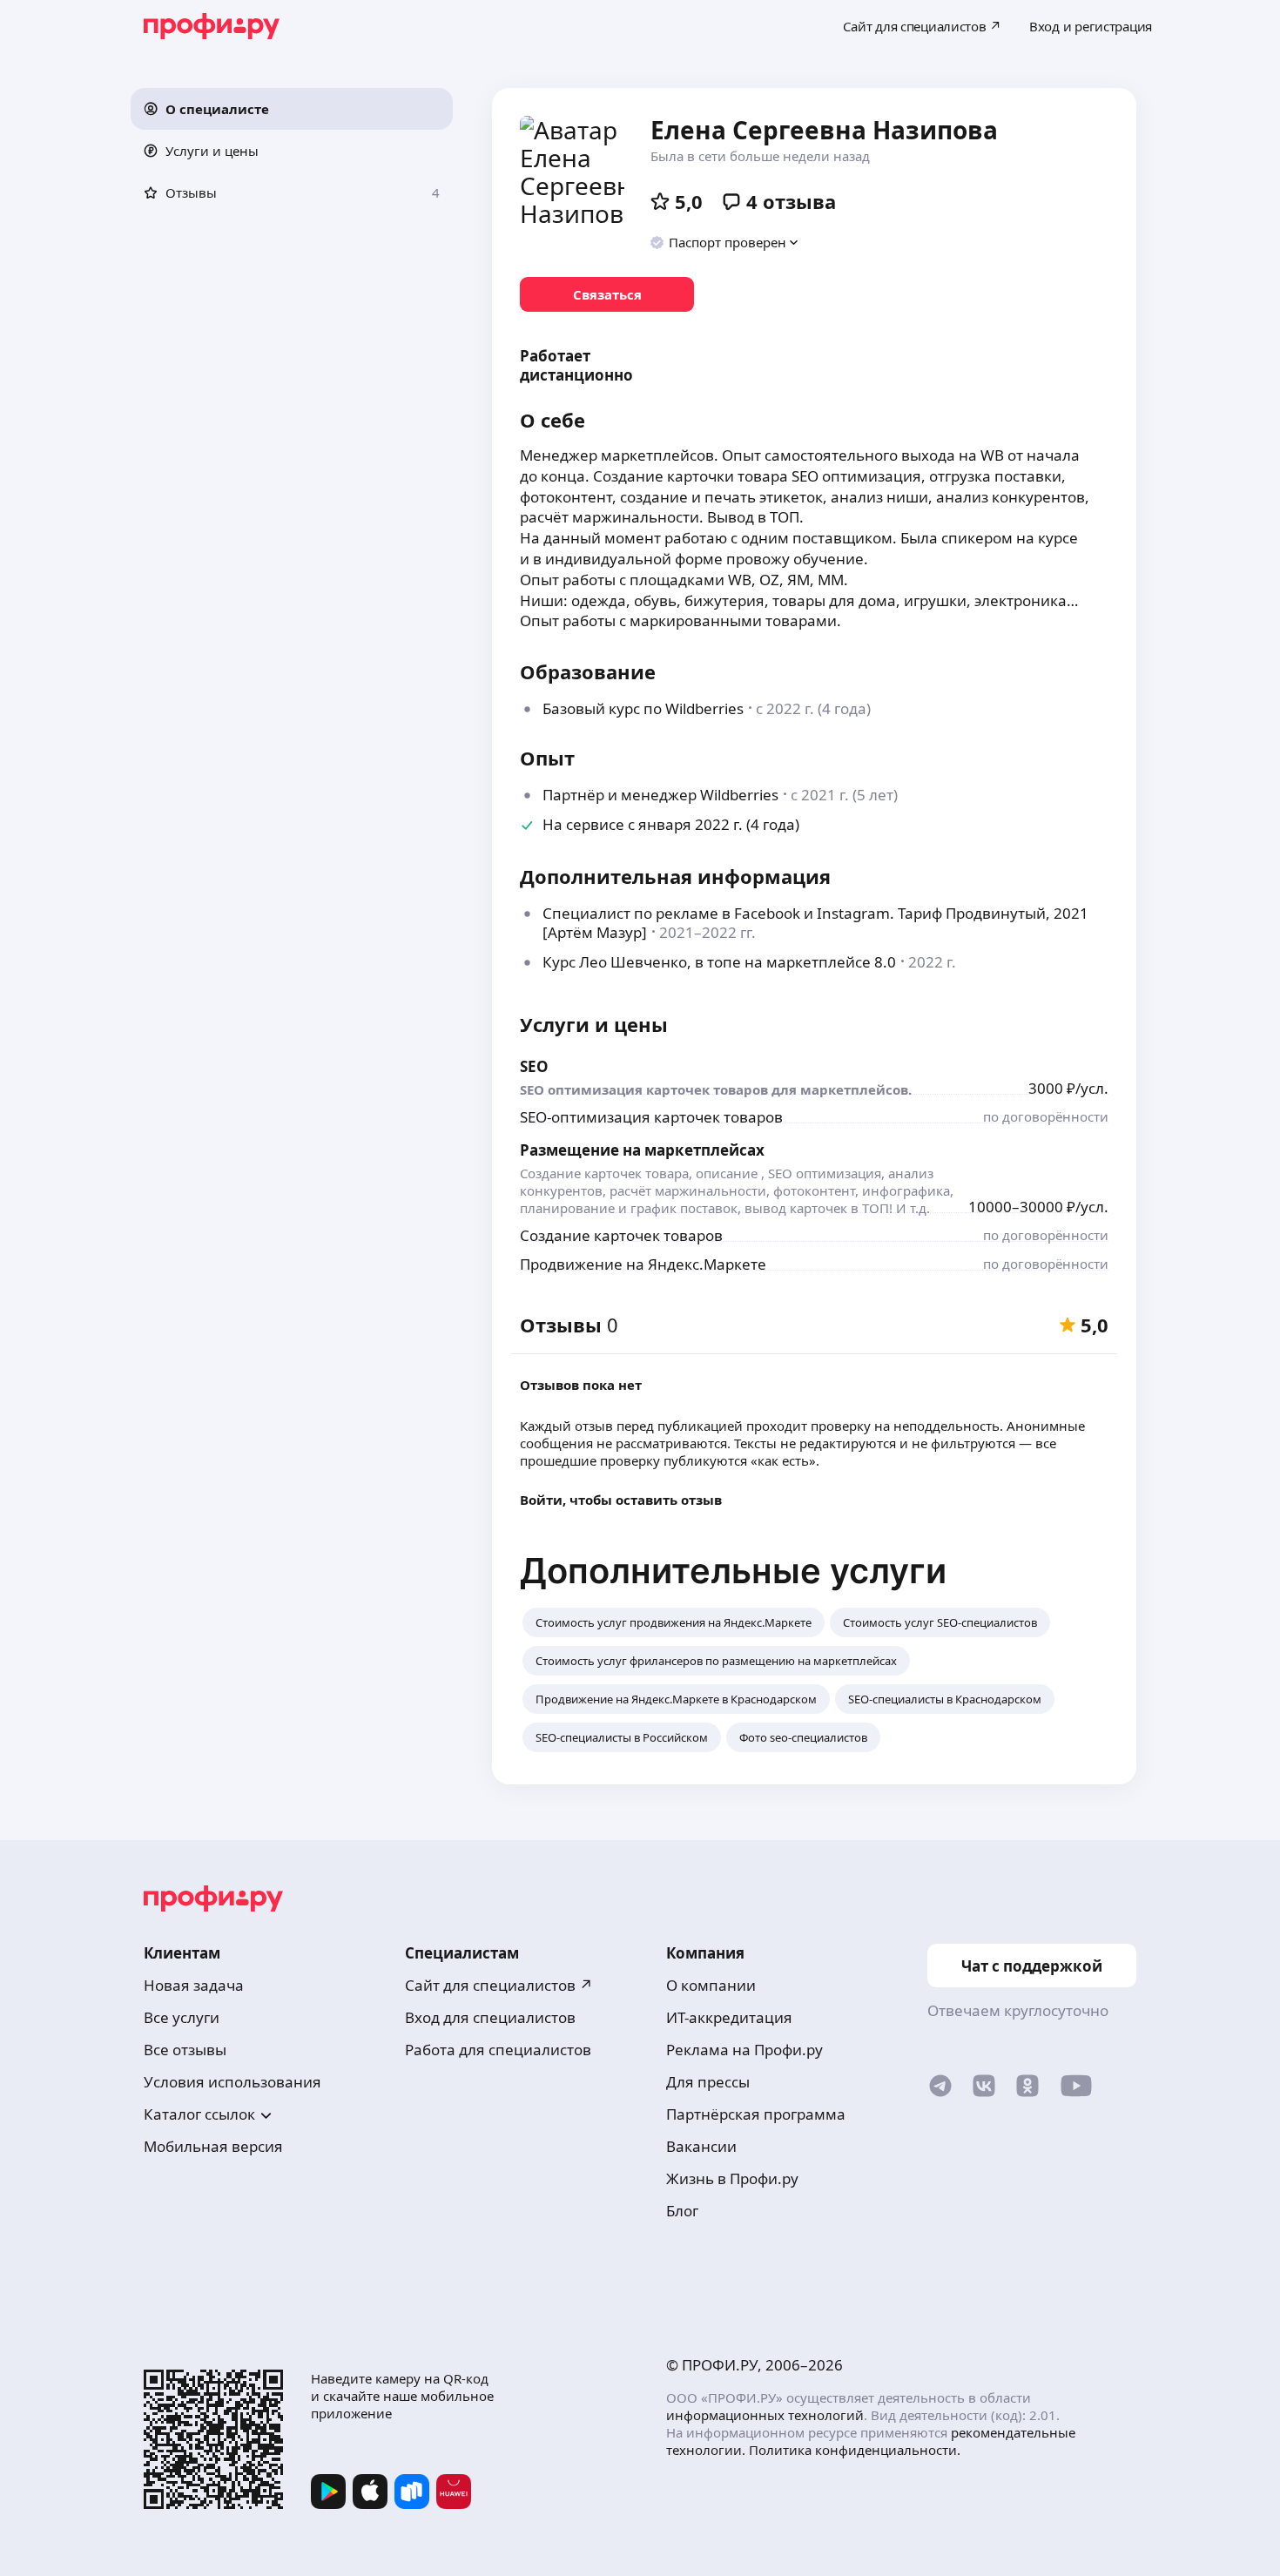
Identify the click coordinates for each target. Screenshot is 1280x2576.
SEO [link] (534, 1066)
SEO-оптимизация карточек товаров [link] (651, 1117)
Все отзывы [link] (185, 2050)
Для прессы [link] (708, 2082)
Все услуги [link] (182, 2017)
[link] (607, 294)
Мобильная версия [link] (213, 2146)
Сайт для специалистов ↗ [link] (499, 1985)
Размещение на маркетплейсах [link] (642, 1150)
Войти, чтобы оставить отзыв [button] (621, 1500)
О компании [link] (711, 1985)
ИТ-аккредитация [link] (729, 2017)
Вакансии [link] (701, 2146)
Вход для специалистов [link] (490, 2017)
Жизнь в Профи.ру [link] (732, 2178)
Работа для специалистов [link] (498, 2050)
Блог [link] (682, 2211)
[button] (292, 109)
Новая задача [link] (194, 1985)
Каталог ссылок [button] (199, 2114)
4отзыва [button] (791, 201)
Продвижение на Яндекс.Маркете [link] (643, 1264)
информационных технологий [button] (765, 2415)
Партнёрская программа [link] (756, 2114)
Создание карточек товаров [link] (621, 1235)
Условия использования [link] (232, 2082)
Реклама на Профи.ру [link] (744, 2050)
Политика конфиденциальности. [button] (855, 2450)
